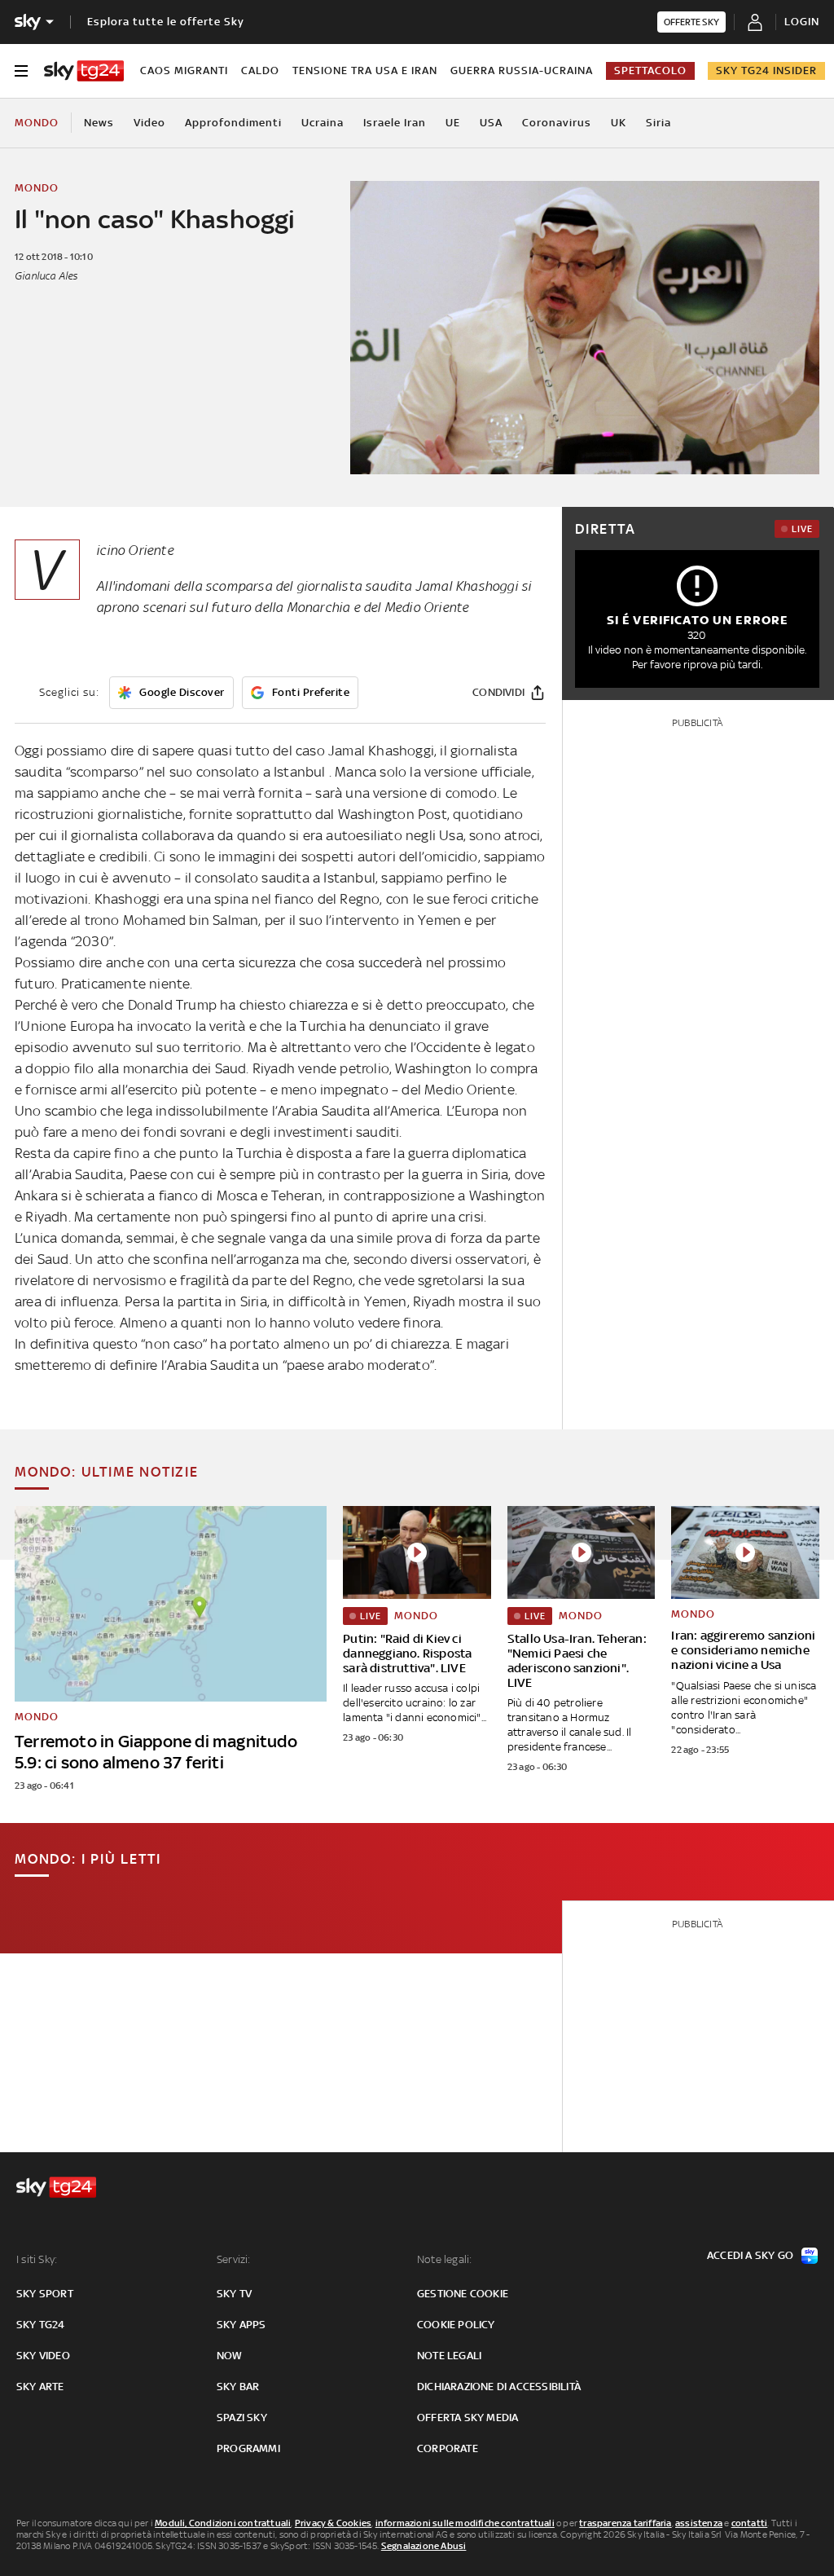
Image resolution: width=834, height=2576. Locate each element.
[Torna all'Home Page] (84, 71)
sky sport (45, 2294)
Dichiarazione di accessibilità (499, 2387)
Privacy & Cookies (333, 2523)
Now (230, 2356)
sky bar (238, 2387)
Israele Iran (395, 123)
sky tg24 (41, 2325)
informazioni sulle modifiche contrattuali (465, 2523)
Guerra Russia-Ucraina (522, 70)
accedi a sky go (750, 2255)
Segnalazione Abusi (424, 2546)
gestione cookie (463, 2294)
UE (453, 123)
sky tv (234, 2294)
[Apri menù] (21, 71)
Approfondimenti (233, 123)
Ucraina (323, 123)
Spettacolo (650, 70)
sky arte (40, 2387)
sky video (43, 2356)
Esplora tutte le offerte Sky (166, 22)
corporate (448, 2448)
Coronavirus (557, 123)
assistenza (699, 2523)
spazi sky (242, 2417)
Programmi (248, 2448)
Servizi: (234, 2259)
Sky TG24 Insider (766, 70)
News (99, 123)
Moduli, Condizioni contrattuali (223, 2523)
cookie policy (456, 2325)
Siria (658, 123)
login (802, 22)
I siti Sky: (37, 2259)
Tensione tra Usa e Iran (365, 70)
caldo (260, 70)
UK (619, 123)
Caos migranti (184, 70)
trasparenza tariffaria (625, 2523)
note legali (449, 2356)
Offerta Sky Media (467, 2417)
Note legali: (444, 2259)
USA (491, 123)
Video (149, 123)
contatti (750, 2523)
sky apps (241, 2325)
